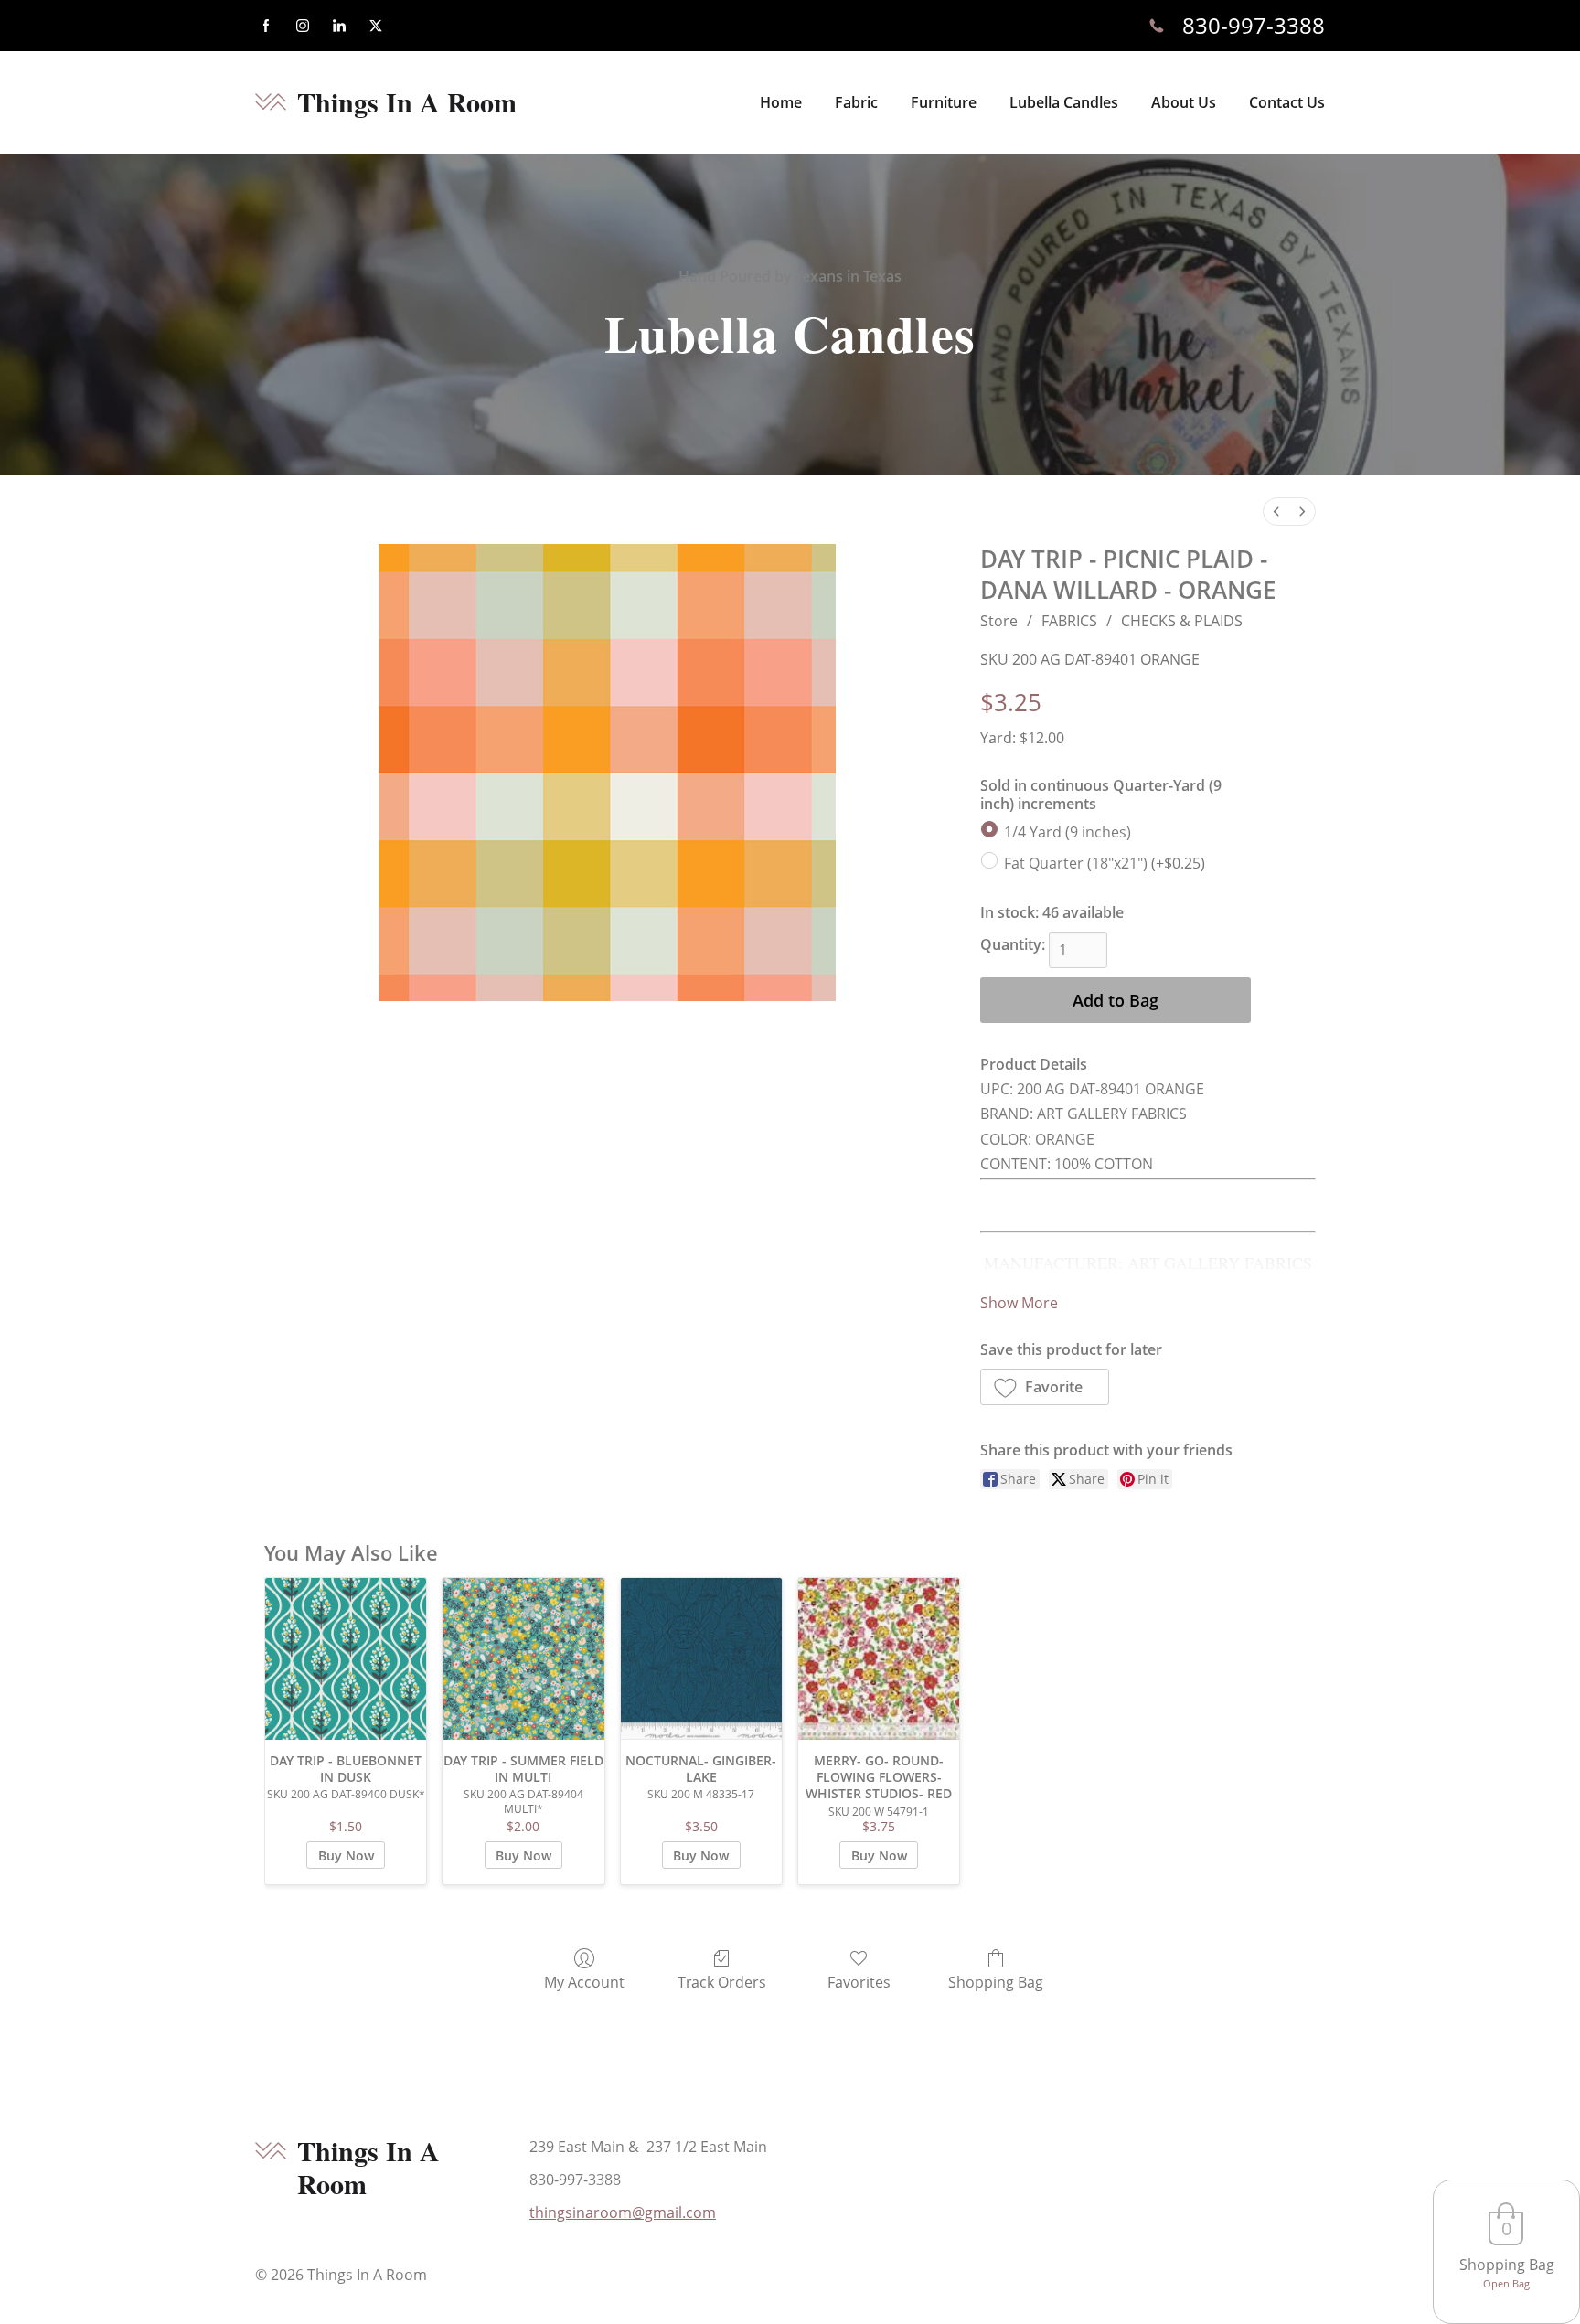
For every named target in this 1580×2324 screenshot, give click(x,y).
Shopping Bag (996, 1982)
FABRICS (1069, 621)
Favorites (859, 1982)
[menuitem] (1276, 512)
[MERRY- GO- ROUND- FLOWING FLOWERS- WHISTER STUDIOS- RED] (879, 1658)
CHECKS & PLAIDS (1182, 621)
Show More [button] (1019, 1303)
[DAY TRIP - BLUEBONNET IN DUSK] (346, 1658)
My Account (584, 1982)
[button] (1045, 1387)
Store (999, 621)
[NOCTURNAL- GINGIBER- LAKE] (701, 1658)
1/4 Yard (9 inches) (1068, 832)
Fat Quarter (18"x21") (1105, 863)
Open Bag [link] (1506, 2283)
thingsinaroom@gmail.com (623, 2212)
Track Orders (722, 1982)
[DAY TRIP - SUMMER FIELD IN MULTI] (523, 1658)
